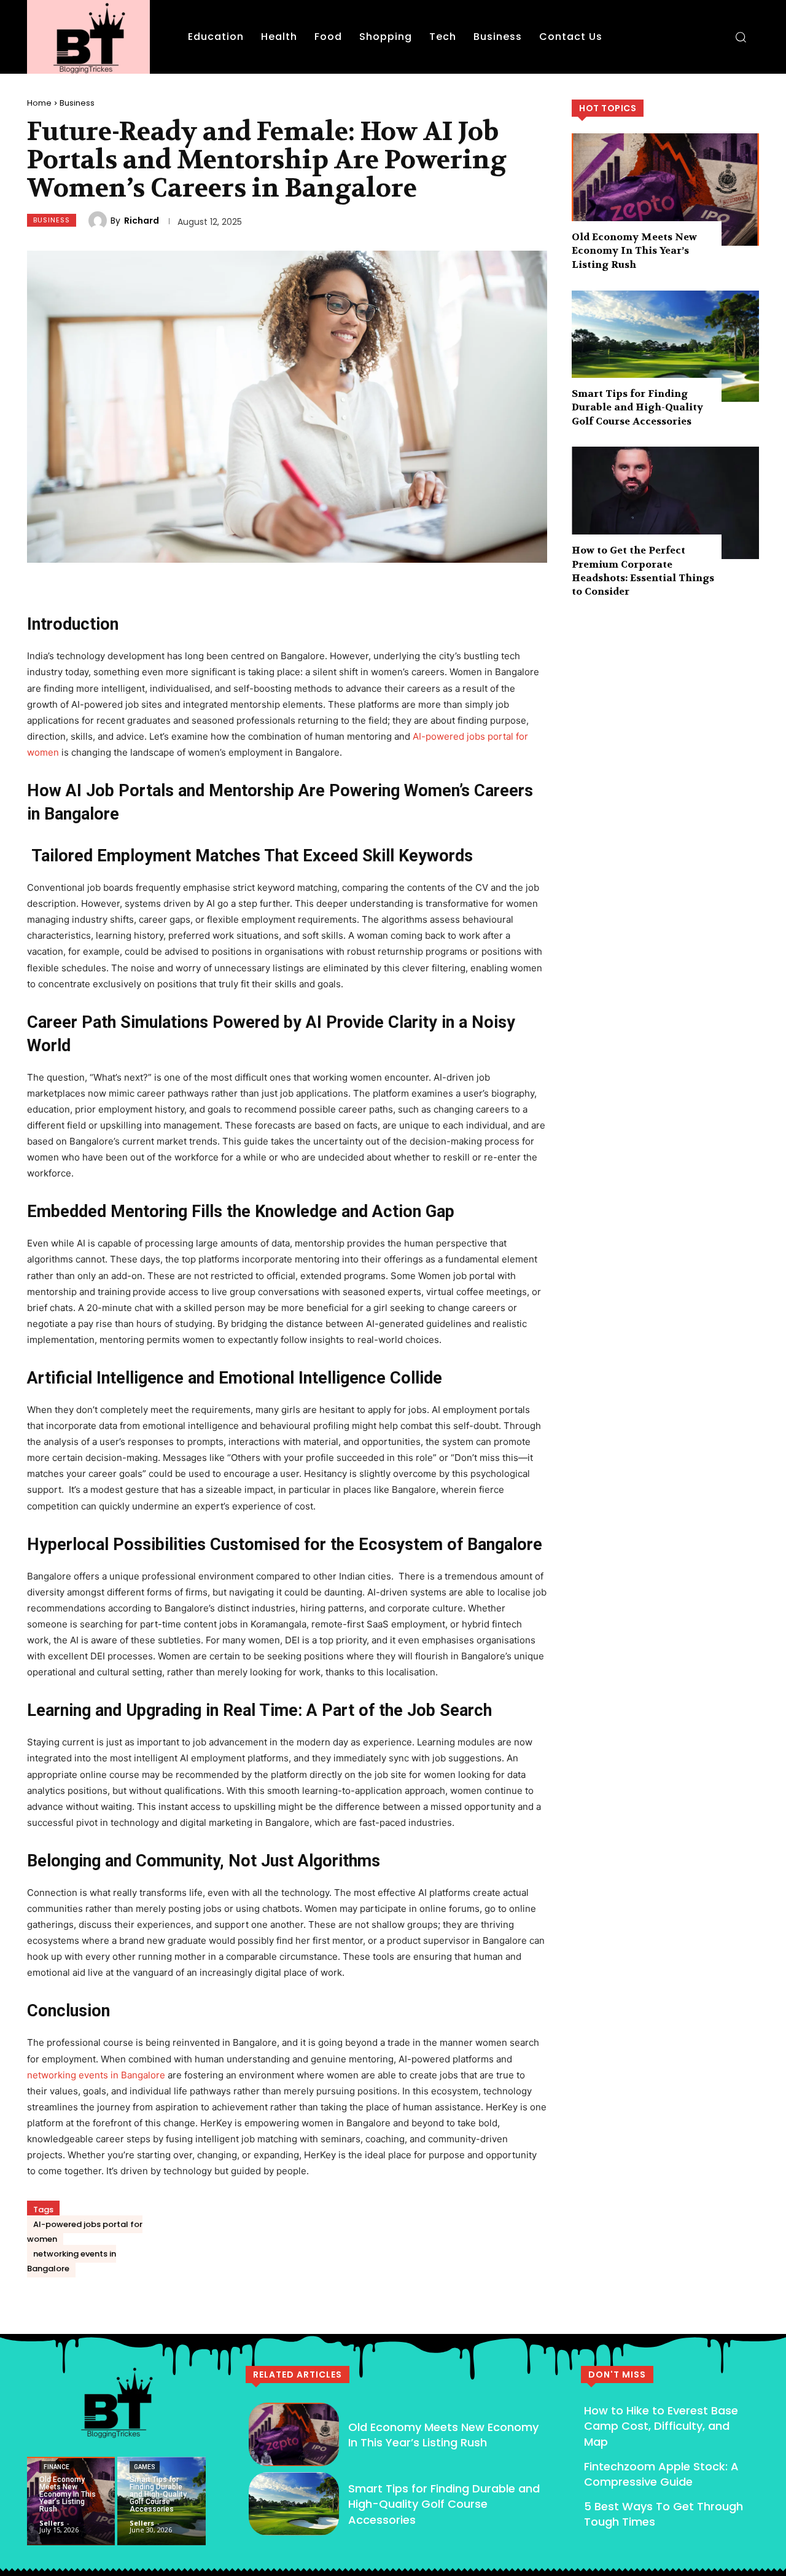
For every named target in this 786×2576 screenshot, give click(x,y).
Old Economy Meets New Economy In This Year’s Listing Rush (634, 251)
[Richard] (99, 221)
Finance (56, 2467)
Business (77, 103)
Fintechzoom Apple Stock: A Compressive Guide (661, 2474)
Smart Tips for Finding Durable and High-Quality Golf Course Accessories (637, 407)
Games (145, 2467)
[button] (741, 37)
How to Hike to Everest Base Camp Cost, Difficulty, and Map (661, 2426)
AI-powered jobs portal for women (85, 2232)
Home (39, 103)
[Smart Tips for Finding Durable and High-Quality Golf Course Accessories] (665, 346)
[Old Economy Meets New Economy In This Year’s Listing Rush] (665, 190)
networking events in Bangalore (96, 2075)
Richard (142, 221)
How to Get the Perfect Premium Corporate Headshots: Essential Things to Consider (643, 571)
